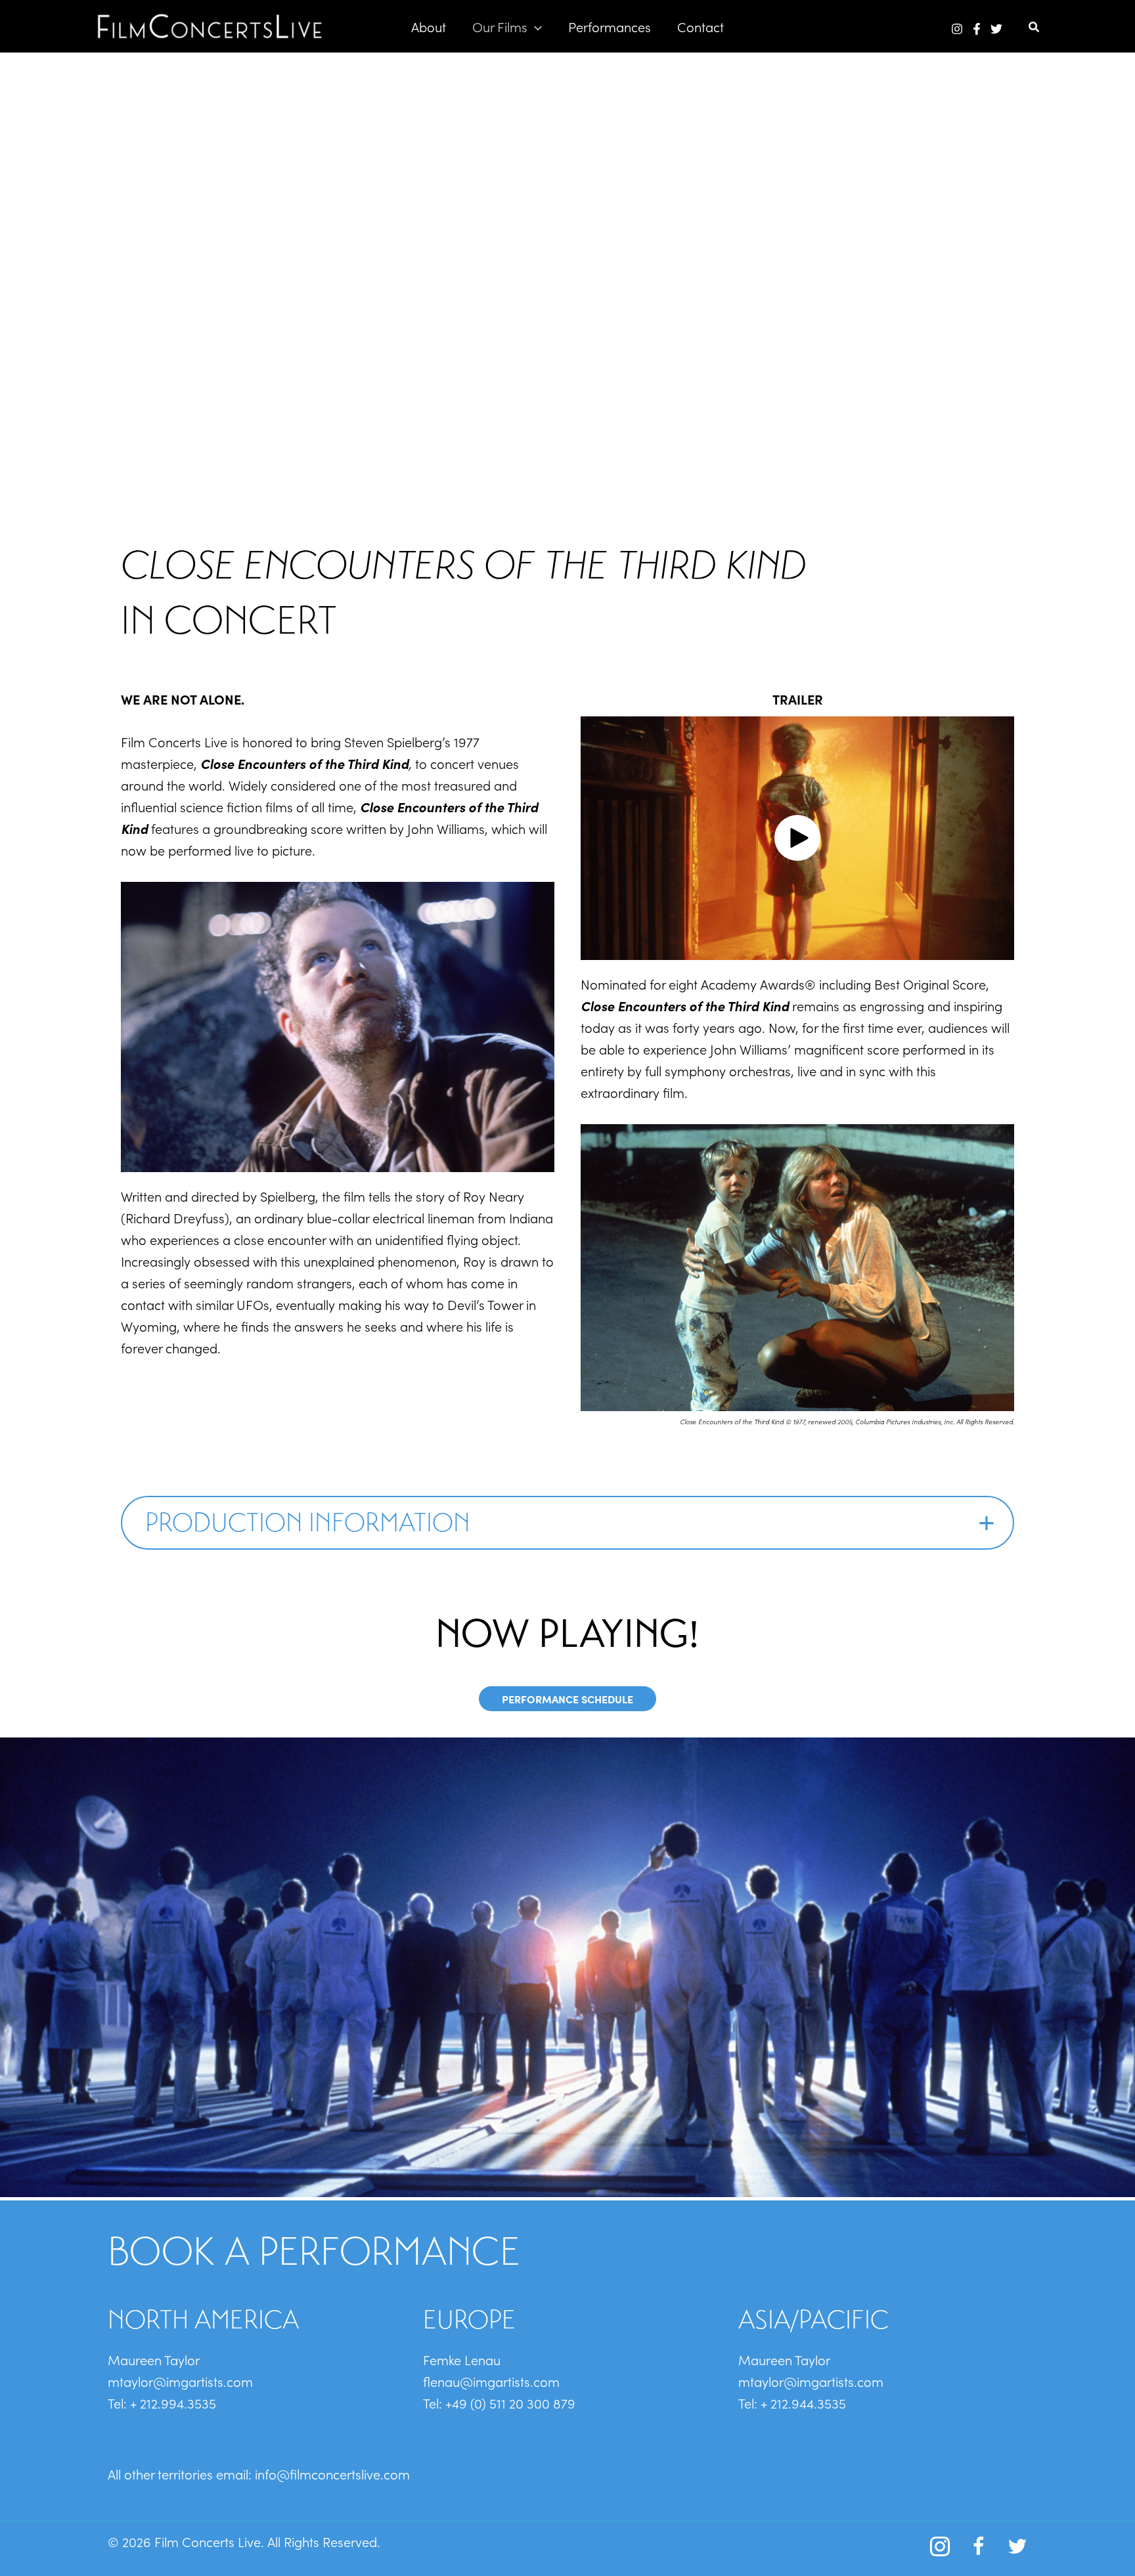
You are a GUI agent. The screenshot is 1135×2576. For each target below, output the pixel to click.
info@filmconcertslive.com (332, 2474)
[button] (535, 26)
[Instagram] (957, 29)
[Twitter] (996, 29)
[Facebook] (977, 29)
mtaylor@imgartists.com (180, 2381)
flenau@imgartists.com (491, 2381)
